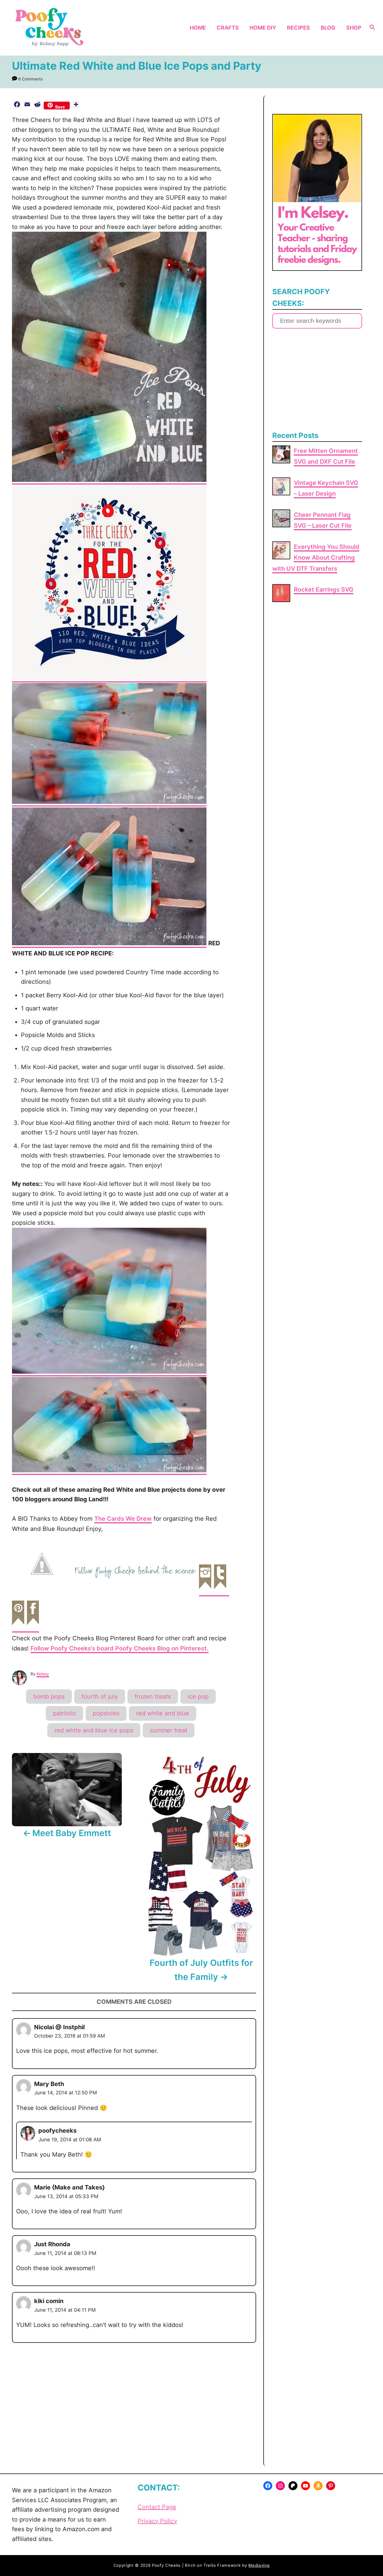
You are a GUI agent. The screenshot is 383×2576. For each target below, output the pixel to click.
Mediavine (259, 2565)
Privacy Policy (157, 2521)
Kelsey (43, 1674)
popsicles (106, 1713)
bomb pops (49, 1697)
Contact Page (157, 2507)
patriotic (64, 1713)
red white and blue (163, 1713)
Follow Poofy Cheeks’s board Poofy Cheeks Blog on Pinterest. (120, 1648)
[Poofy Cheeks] (51, 28)
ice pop (198, 1697)
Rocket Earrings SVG (324, 590)
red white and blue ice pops (94, 1730)
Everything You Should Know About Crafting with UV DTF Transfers (316, 558)
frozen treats (153, 1697)
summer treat (169, 1730)
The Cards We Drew (123, 1519)
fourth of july (100, 1697)
